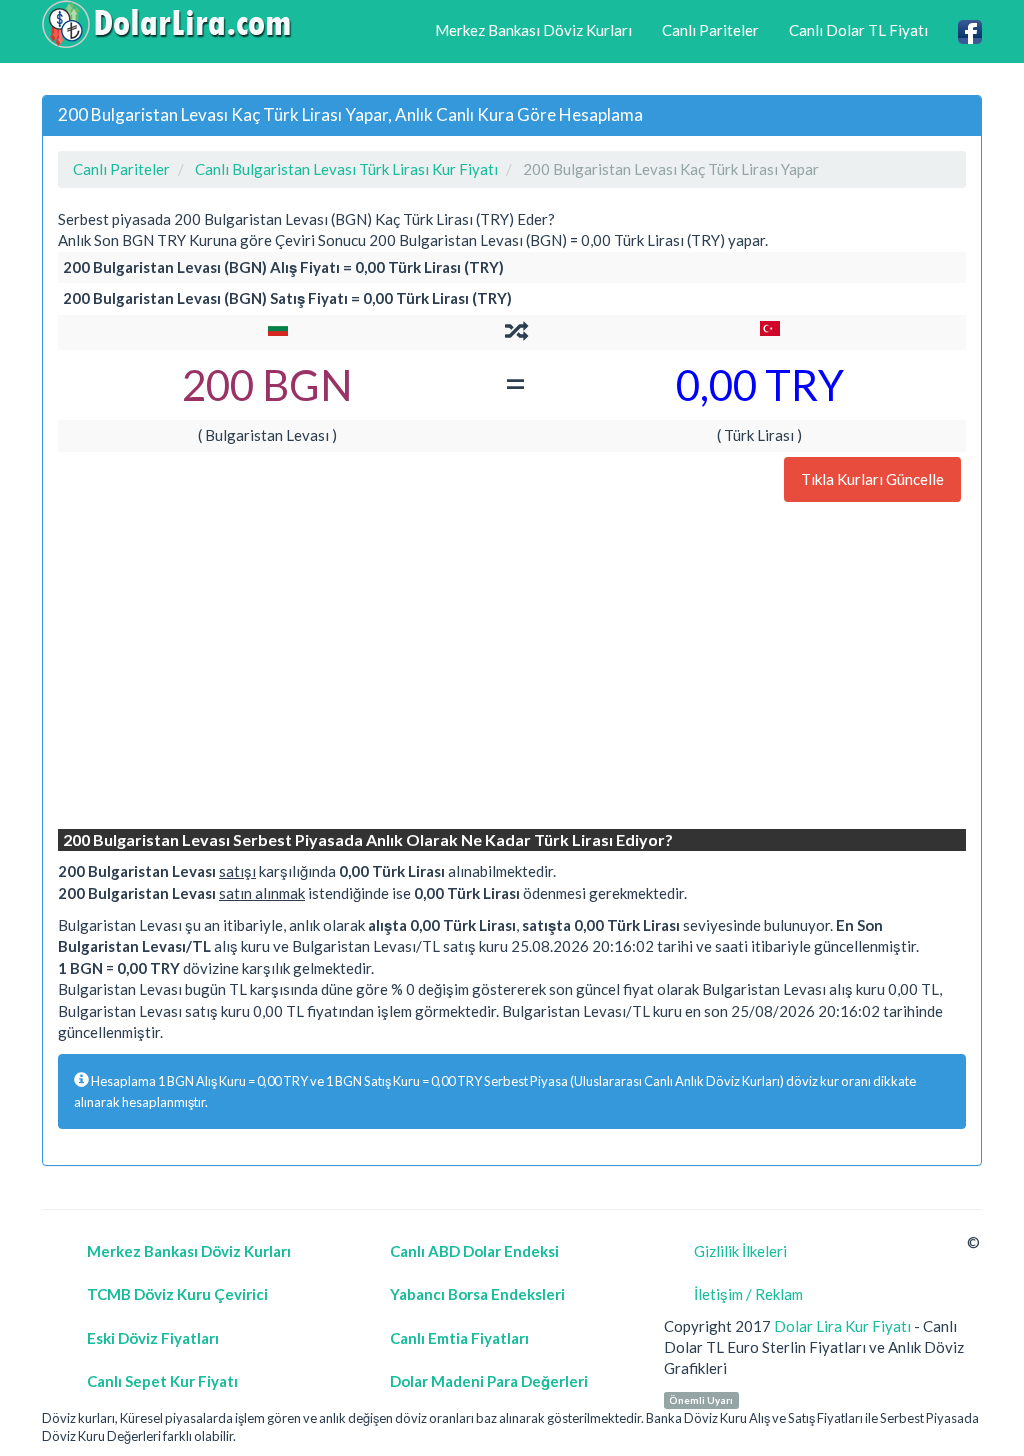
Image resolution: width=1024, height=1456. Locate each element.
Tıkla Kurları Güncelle (872, 479)
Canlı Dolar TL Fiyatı (858, 30)
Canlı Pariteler (710, 30)
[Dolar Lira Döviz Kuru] (167, 24)
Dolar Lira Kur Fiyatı (842, 1326)
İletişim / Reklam (748, 1294)
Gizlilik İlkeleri (740, 1251)
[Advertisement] (512, 668)
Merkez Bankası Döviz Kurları (533, 30)
